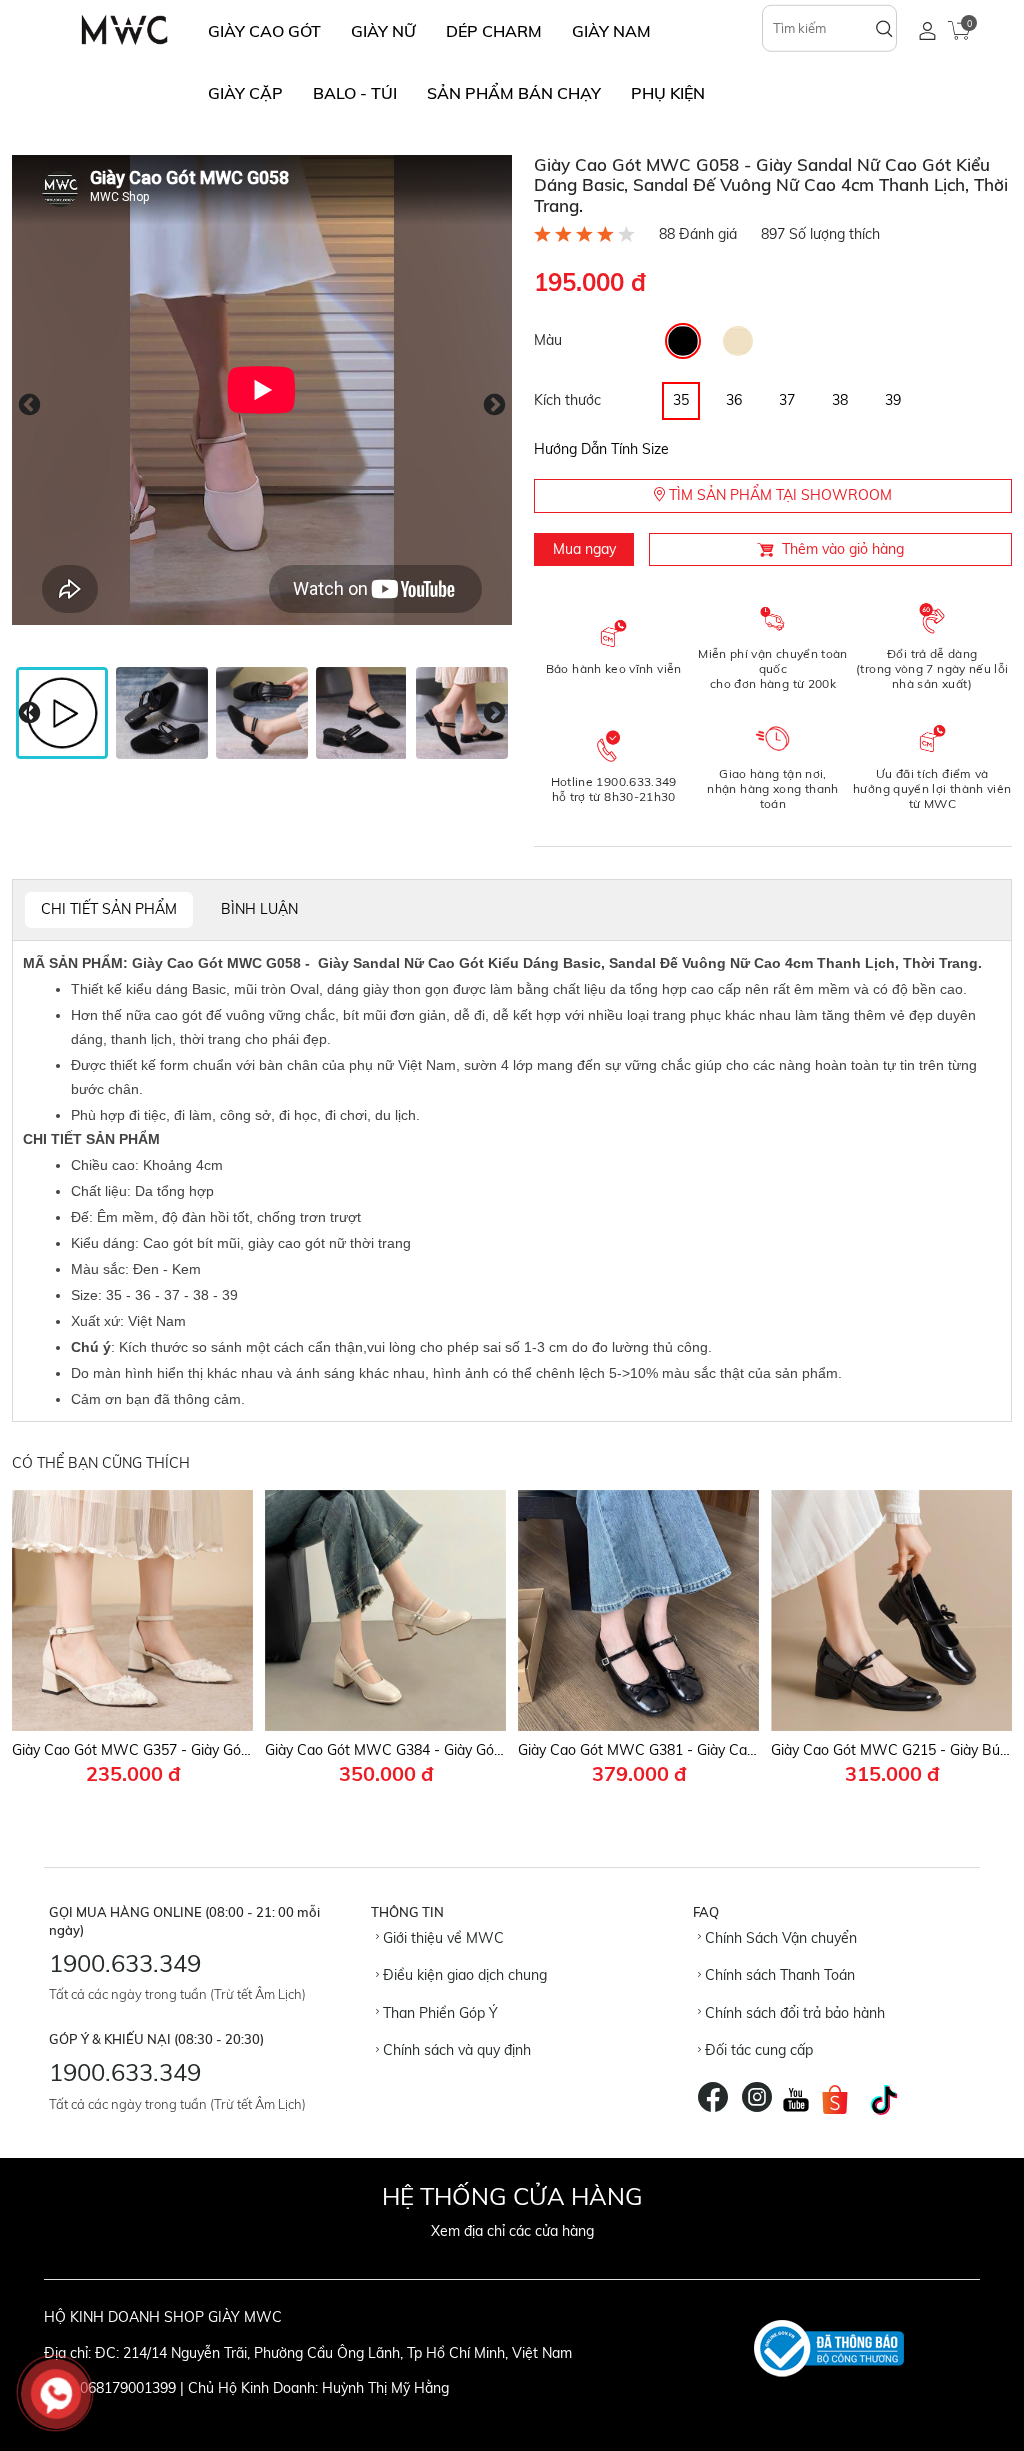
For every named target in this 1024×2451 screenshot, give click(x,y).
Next (494, 404)
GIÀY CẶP (245, 93)
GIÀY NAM (611, 31)
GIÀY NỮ (383, 31)
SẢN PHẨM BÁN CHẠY (514, 93)
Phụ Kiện (668, 93)
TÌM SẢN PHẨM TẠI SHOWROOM (778, 495)
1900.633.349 (125, 1963)
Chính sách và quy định (455, 2050)
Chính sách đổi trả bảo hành (793, 2013)
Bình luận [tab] (259, 909)
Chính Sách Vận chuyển (779, 1938)
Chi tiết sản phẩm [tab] (109, 909)
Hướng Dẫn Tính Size (601, 449)
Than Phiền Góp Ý (438, 2013)
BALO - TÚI (355, 93)
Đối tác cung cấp (757, 2050)
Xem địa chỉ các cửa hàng (512, 2231)
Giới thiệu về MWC (441, 1938)
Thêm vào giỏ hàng (843, 549)
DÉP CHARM (494, 31)
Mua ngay (584, 549)
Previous (29, 404)
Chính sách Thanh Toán (778, 1975)
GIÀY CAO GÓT (264, 31)
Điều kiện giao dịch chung (463, 1975)
